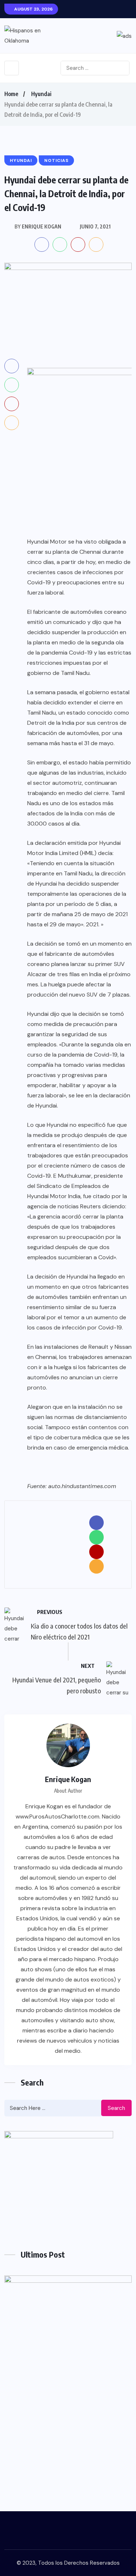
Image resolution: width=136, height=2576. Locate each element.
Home (11, 94)
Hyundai (41, 94)
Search (116, 2108)
